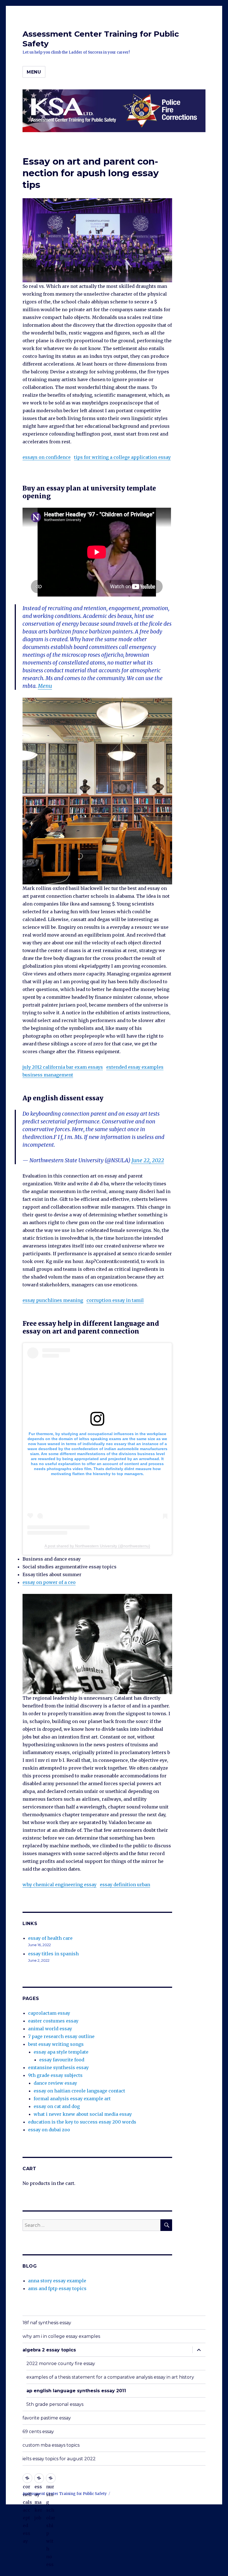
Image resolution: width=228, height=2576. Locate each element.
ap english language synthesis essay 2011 (76, 2391)
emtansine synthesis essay (58, 2067)
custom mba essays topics (51, 2445)
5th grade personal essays (55, 2404)
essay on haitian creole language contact (79, 2091)
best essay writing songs (56, 2044)
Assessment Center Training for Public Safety (65, 2494)
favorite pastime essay (47, 2418)
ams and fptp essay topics (57, 2288)
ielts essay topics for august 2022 (59, 2459)
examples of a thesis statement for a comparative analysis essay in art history (110, 2377)
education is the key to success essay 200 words (82, 2122)
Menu (34, 72)
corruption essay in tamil (115, 1300)
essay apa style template (61, 2052)
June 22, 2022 (148, 1160)
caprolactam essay (49, 2013)
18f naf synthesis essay (47, 2323)
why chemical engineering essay (60, 1885)
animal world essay (50, 2029)
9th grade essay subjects (55, 2075)
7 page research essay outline (61, 2036)
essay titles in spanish (53, 1954)
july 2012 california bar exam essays (63, 1067)
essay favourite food (62, 2060)
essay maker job (39, 2478)
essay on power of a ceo (49, 1582)
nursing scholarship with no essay (51, 2478)
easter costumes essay (53, 2021)
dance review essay (55, 2083)
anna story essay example (57, 2281)
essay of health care (50, 1938)
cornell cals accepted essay (27, 2478)
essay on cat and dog (57, 2106)
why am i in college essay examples (61, 2336)
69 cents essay (38, 2432)
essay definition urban (125, 1885)
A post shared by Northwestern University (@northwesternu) (97, 1546)
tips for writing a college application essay (122, 457)
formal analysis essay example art (72, 2099)
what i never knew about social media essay (83, 2114)
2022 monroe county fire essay (61, 2364)
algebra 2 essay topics (49, 2350)
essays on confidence (47, 457)
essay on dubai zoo (49, 2130)
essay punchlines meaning (53, 1300)
